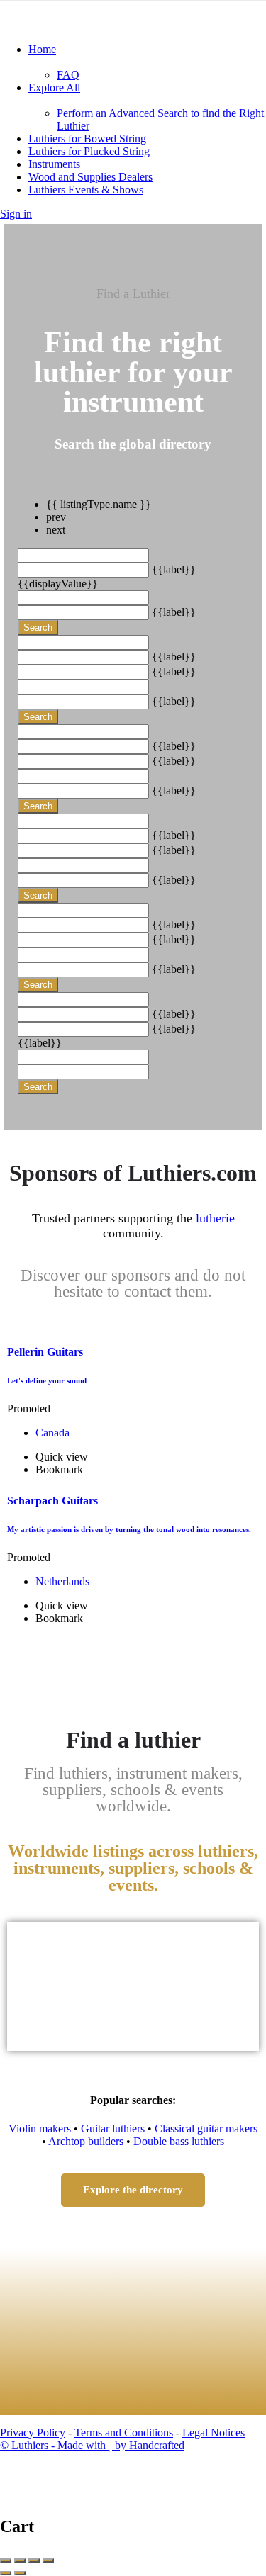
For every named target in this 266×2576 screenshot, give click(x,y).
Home (42, 49)
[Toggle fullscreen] (34, 2560)
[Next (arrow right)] (20, 2573)
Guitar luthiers (113, 2128)
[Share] (20, 2560)
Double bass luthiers (179, 2141)
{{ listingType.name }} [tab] (99, 504)
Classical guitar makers (206, 2128)
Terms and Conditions (124, 2432)
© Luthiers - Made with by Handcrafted (92, 2445)
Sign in (16, 214)
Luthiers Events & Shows (86, 190)
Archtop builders (86, 2141)
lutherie (215, 1218)
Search (38, 628)
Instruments (54, 164)
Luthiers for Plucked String (89, 151)
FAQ (68, 75)
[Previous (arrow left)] (6, 2573)
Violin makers (40, 2128)
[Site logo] (106, 25)
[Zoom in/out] (48, 2560)
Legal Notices (214, 2432)
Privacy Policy (33, 2432)
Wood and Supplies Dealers (90, 177)
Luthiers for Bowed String (87, 139)
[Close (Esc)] (6, 2560)
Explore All (54, 88)
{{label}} (174, 569)
